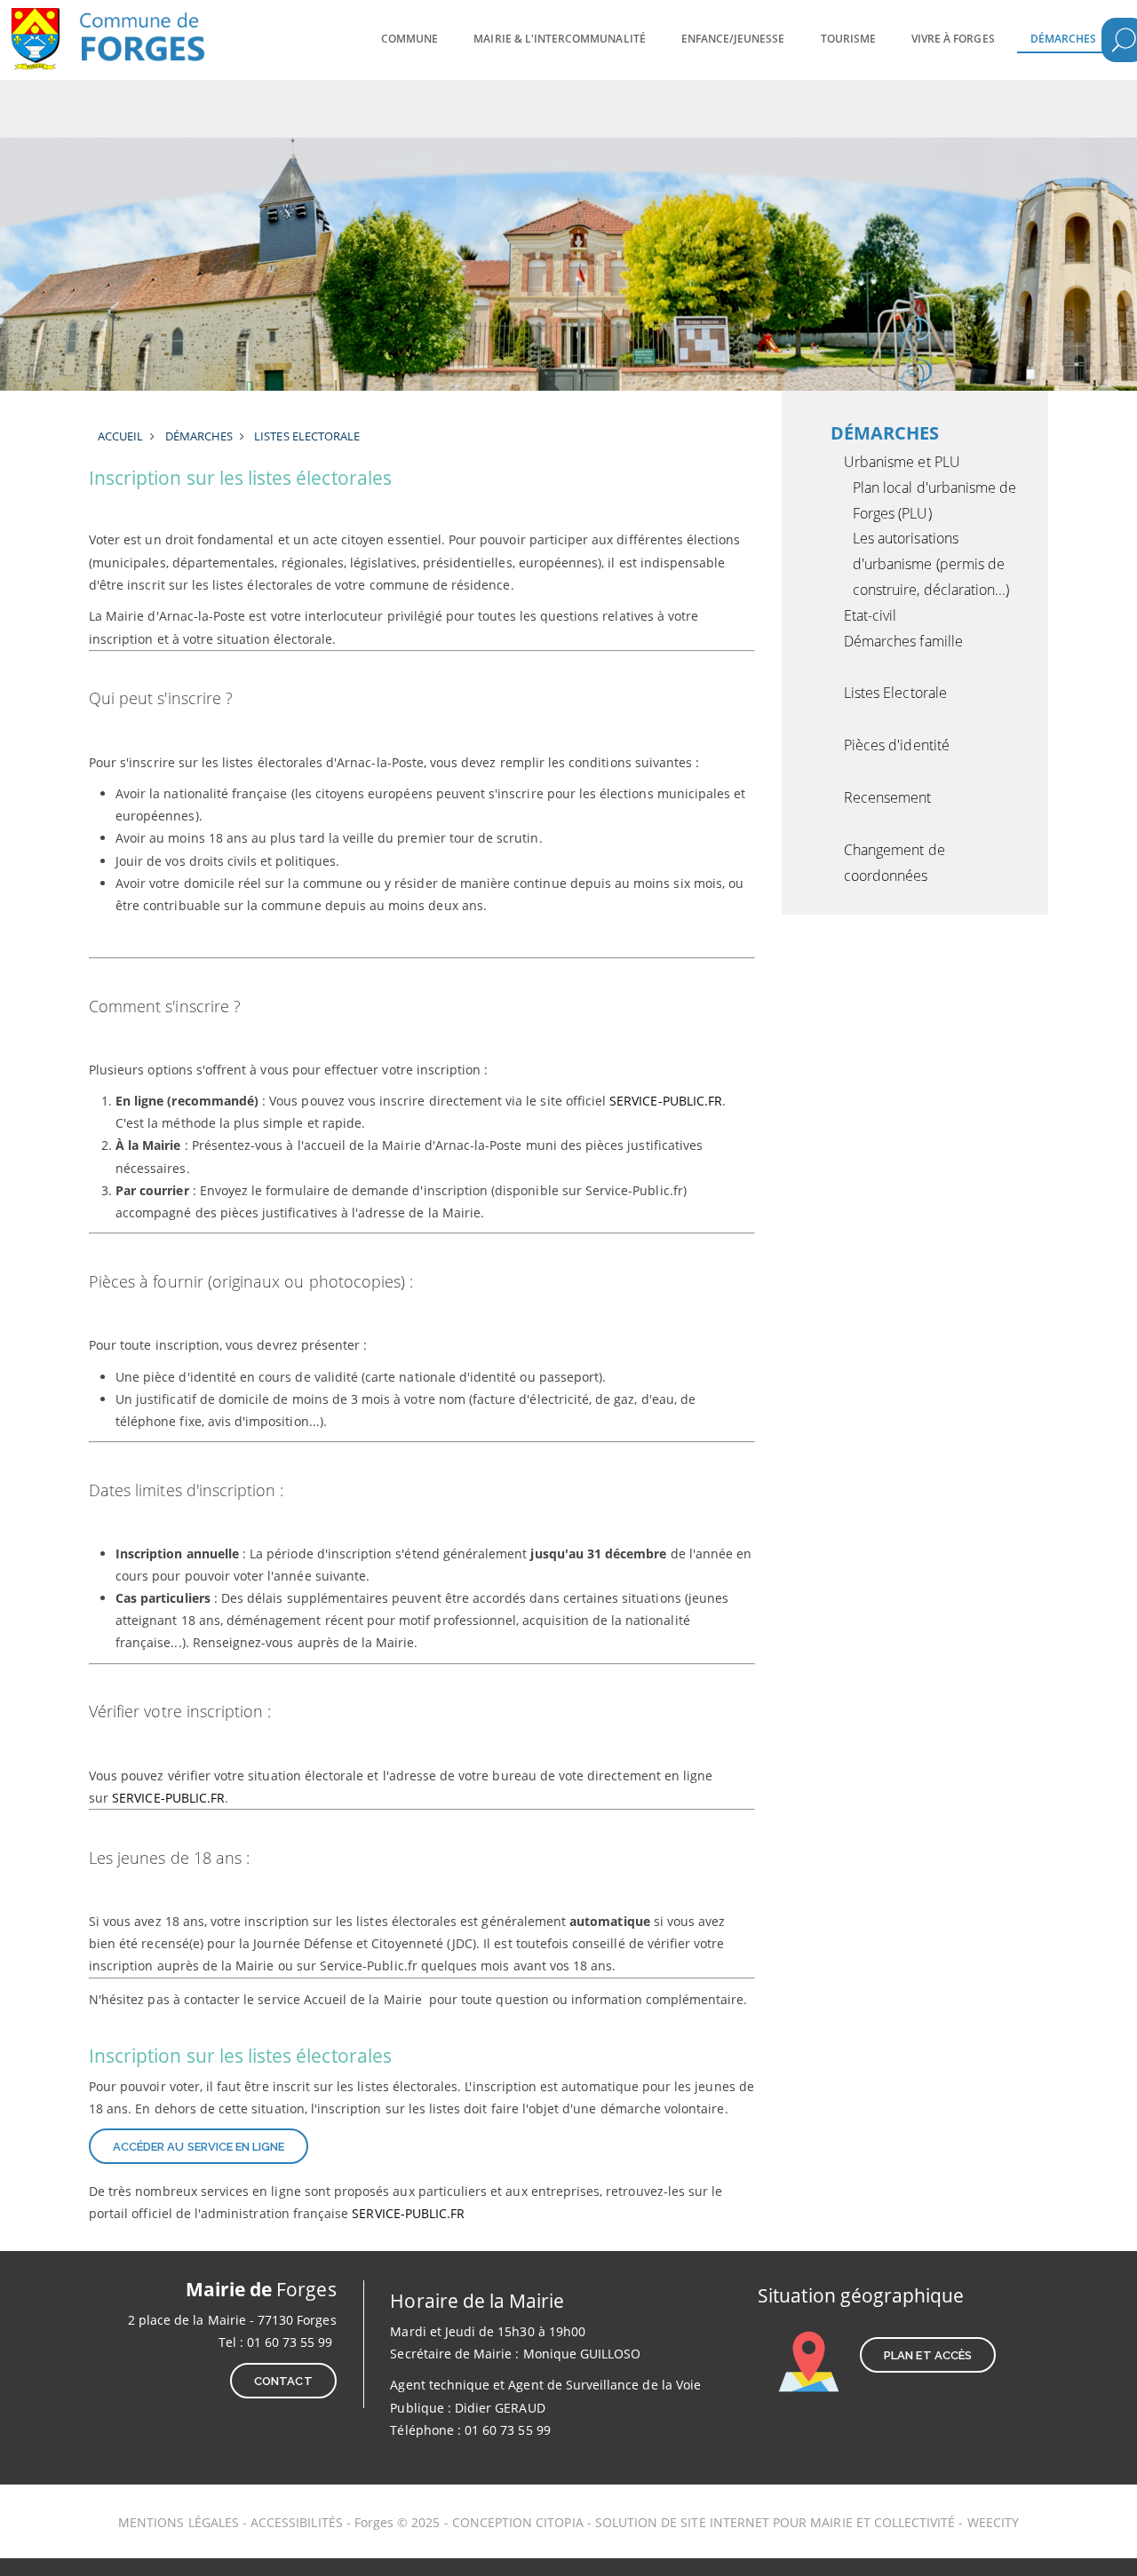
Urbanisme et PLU (902, 462)
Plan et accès (928, 2355)
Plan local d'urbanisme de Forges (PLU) (934, 500)
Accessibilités (298, 2522)
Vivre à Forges (953, 39)
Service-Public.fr (666, 1101)
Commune (409, 39)
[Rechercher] (1124, 40)
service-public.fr (408, 2213)
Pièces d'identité (897, 745)
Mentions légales (179, 2522)
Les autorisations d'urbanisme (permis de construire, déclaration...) (931, 564)
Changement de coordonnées (894, 863)
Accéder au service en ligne (199, 2147)
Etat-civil (871, 615)
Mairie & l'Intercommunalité (559, 39)
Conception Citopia (518, 2522)
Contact (283, 2381)
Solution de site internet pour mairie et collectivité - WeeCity (807, 2522)
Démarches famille (903, 641)
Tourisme (848, 39)
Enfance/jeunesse (733, 39)
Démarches (1063, 39)
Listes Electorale (895, 693)
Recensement (888, 797)
